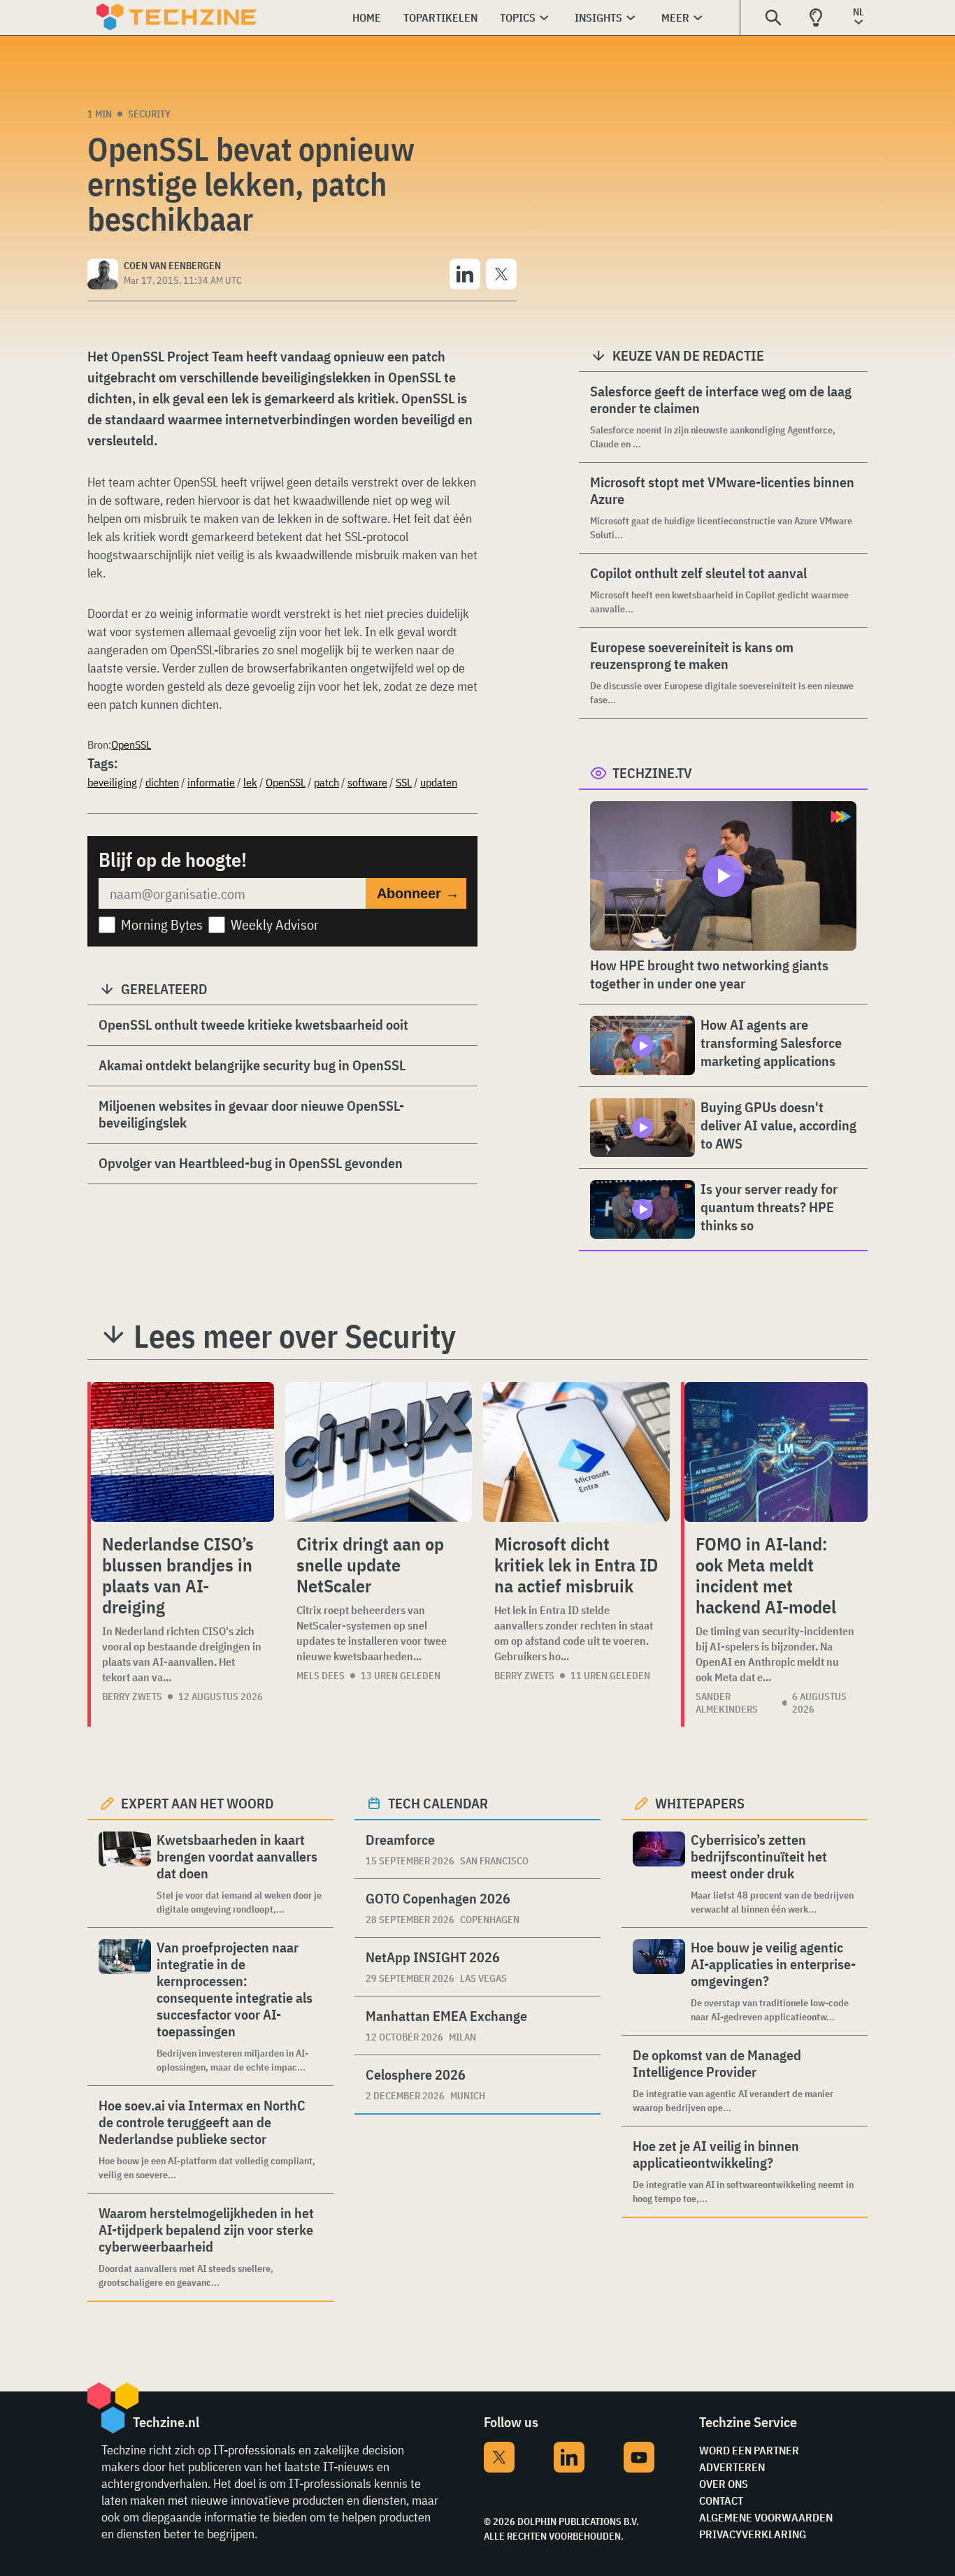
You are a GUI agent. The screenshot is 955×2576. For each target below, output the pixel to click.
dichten (162, 782)
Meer (675, 17)
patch (326, 782)
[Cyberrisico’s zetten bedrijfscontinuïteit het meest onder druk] (659, 1874)
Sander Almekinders (727, 1703)
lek (250, 782)
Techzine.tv (652, 773)
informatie (211, 782)
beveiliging (112, 782)
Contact (721, 2501)
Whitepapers (700, 1803)
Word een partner (749, 2450)
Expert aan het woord (198, 1803)
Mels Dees (321, 1676)
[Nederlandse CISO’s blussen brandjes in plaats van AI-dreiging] (182, 1452)
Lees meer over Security (295, 1336)
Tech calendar (438, 1803)
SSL (404, 782)
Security (149, 114)
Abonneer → (418, 893)
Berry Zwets (132, 1697)
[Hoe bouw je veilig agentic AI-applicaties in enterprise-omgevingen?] (659, 1981)
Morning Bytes (162, 924)
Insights (598, 17)
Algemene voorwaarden (766, 2517)
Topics (518, 17)
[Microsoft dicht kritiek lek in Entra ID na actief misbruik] (576, 1452)
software (367, 782)
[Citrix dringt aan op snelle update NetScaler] (379, 1452)
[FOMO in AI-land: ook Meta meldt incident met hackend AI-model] (776, 1452)
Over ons (724, 2484)
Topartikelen (440, 17)
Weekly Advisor (275, 924)
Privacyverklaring (753, 2534)
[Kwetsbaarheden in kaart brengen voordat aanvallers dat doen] (125, 1874)
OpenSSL (131, 744)
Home (367, 17)
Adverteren (732, 2467)
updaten (439, 782)
